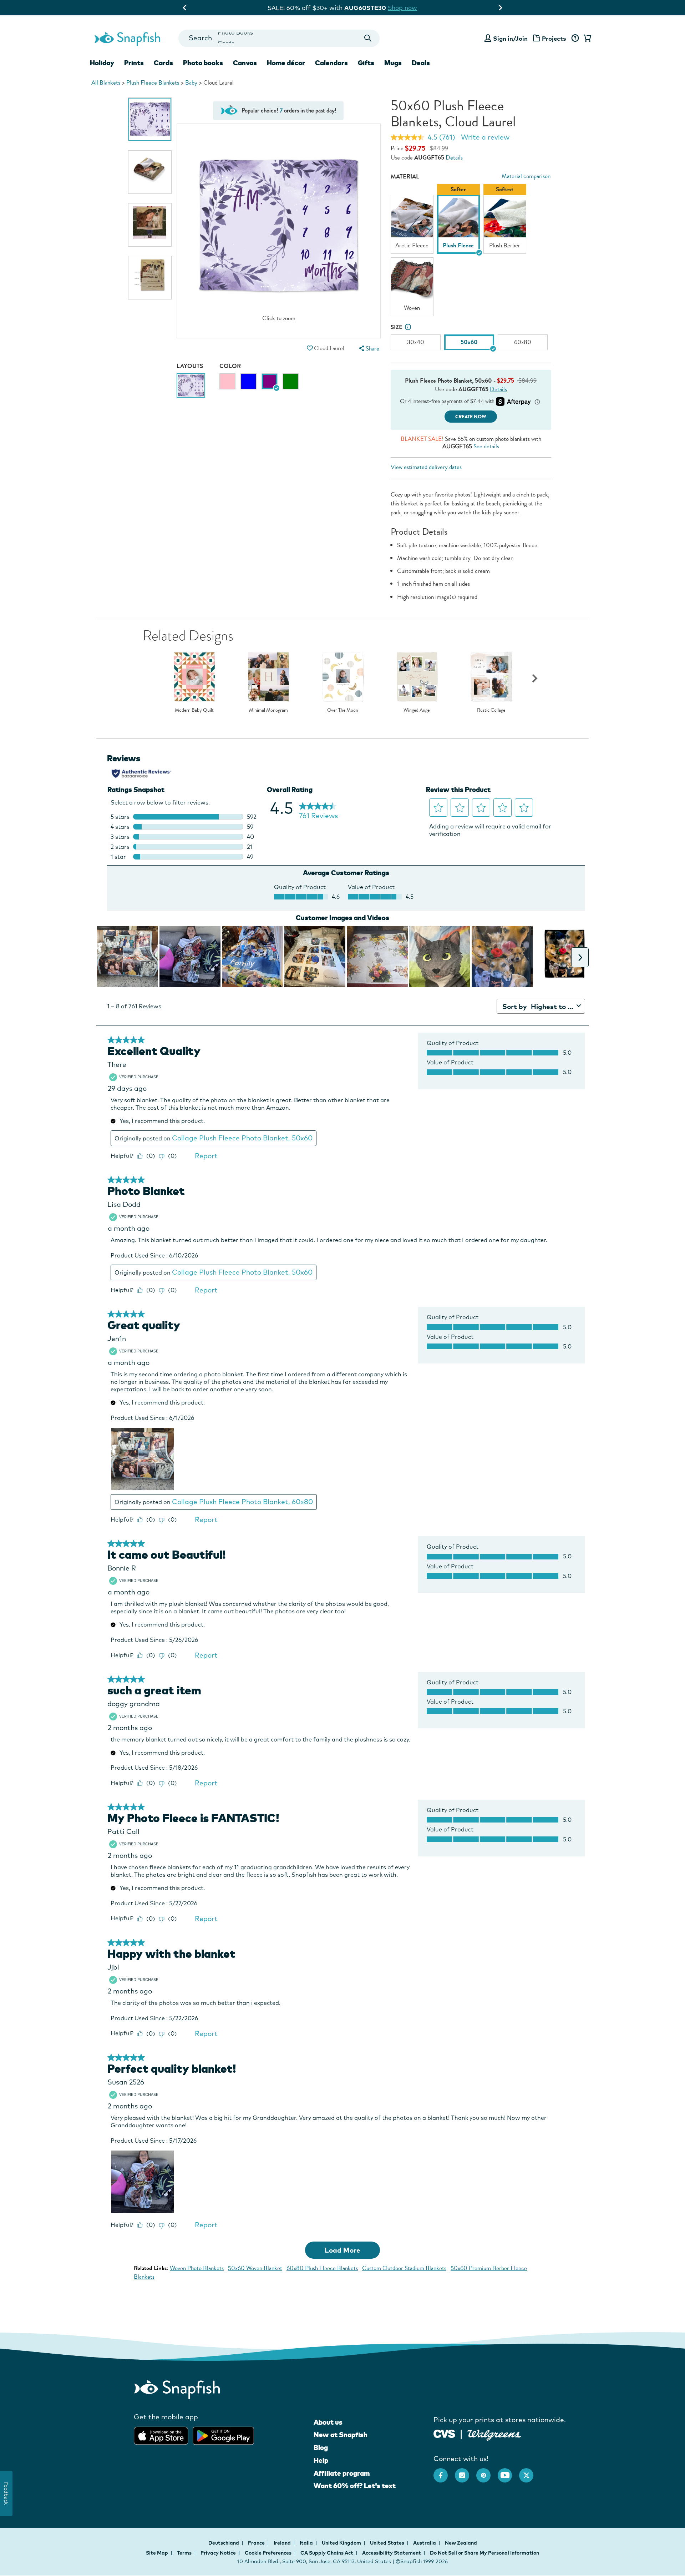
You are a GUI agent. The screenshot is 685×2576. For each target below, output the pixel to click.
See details (486, 446)
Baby (191, 83)
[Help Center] (575, 39)
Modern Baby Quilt (194, 710)
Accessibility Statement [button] (392, 2553)
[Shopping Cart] (586, 39)
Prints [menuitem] (134, 63)
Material (405, 177)
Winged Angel (417, 710)
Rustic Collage (491, 710)
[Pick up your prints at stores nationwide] (444, 2433)
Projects (554, 38)
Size (397, 327)
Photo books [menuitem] (203, 63)
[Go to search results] (368, 38)
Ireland (283, 2543)
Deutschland (224, 2543)
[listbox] (471, 252)
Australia (425, 2543)
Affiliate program (342, 2473)
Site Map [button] (157, 2553)
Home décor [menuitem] (286, 63)
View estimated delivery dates (426, 467)
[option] (150, 119)
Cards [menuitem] (163, 63)
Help (321, 2460)
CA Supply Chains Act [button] (327, 2553)
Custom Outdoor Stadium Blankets (404, 2268)
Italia (307, 2543)
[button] (310, 348)
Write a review (485, 137)
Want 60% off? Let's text (355, 2486)
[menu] (368, 349)
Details (454, 158)
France (257, 2543)
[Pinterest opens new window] (487, 2472)
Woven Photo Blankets (197, 2268)
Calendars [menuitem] (331, 63)
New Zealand (461, 2543)
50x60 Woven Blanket (255, 2268)
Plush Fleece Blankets (153, 83)
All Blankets (106, 83)
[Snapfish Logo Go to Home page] (127, 38)
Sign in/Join (510, 38)
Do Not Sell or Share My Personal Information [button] (484, 2553)
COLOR (230, 366)
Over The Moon (343, 710)
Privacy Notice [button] (218, 2553)
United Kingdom (342, 2543)
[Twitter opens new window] (530, 2472)
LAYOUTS (190, 366)
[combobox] (279, 38)
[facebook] (444, 2472)
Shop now (408, 8)
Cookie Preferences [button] (268, 2553)
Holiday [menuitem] (102, 63)
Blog (321, 2448)
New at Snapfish (341, 2435)
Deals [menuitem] (421, 63)
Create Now (471, 417)
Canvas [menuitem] (245, 63)
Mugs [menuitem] (393, 63)
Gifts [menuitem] (366, 63)
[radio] (227, 381)
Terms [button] (184, 2553)
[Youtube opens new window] (508, 2472)
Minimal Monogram (268, 710)
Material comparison (526, 176)
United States (388, 2543)
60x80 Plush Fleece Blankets (322, 2268)
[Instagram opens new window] (466, 2472)
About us (328, 2422)
